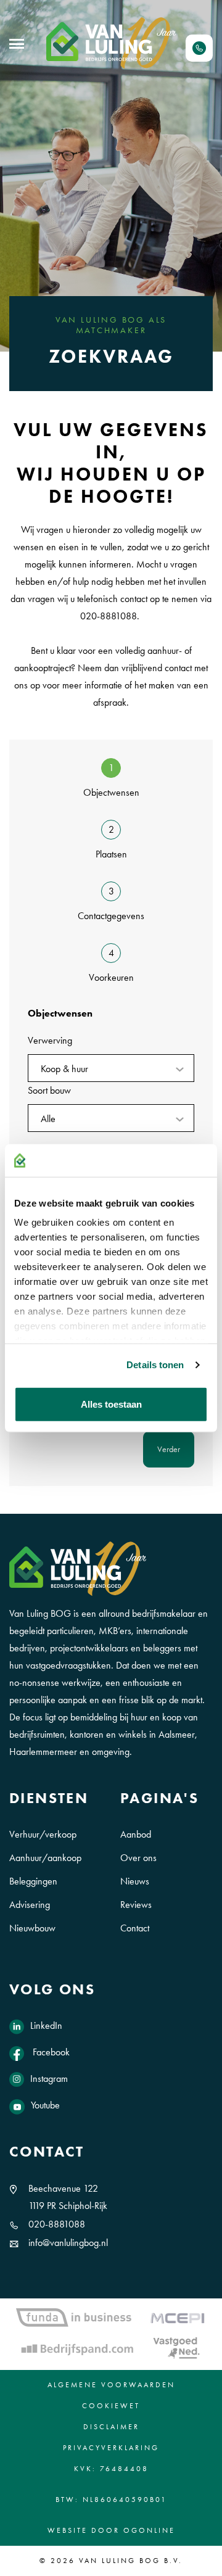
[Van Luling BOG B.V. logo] (111, 43)
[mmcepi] (178, 2318)
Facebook (50, 2052)
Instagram (49, 2079)
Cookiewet (111, 2406)
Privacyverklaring (111, 2448)
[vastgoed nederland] (176, 2348)
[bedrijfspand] (77, 2348)
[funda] (74, 2317)
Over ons (138, 1858)
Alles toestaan (111, 1404)
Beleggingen (33, 1881)
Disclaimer (111, 2427)
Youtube (45, 2105)
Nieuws (135, 1881)
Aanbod (136, 1834)
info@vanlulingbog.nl (68, 2243)
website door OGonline (111, 2530)
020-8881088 (57, 2224)
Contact (135, 1928)
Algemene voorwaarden (111, 2385)
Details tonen (155, 1365)
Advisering (30, 1905)
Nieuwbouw (32, 1928)
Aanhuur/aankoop (45, 1858)
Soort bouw (49, 1090)
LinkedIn (46, 2025)
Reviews (136, 1905)
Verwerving (50, 1040)
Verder (169, 1449)
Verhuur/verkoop (43, 1834)
